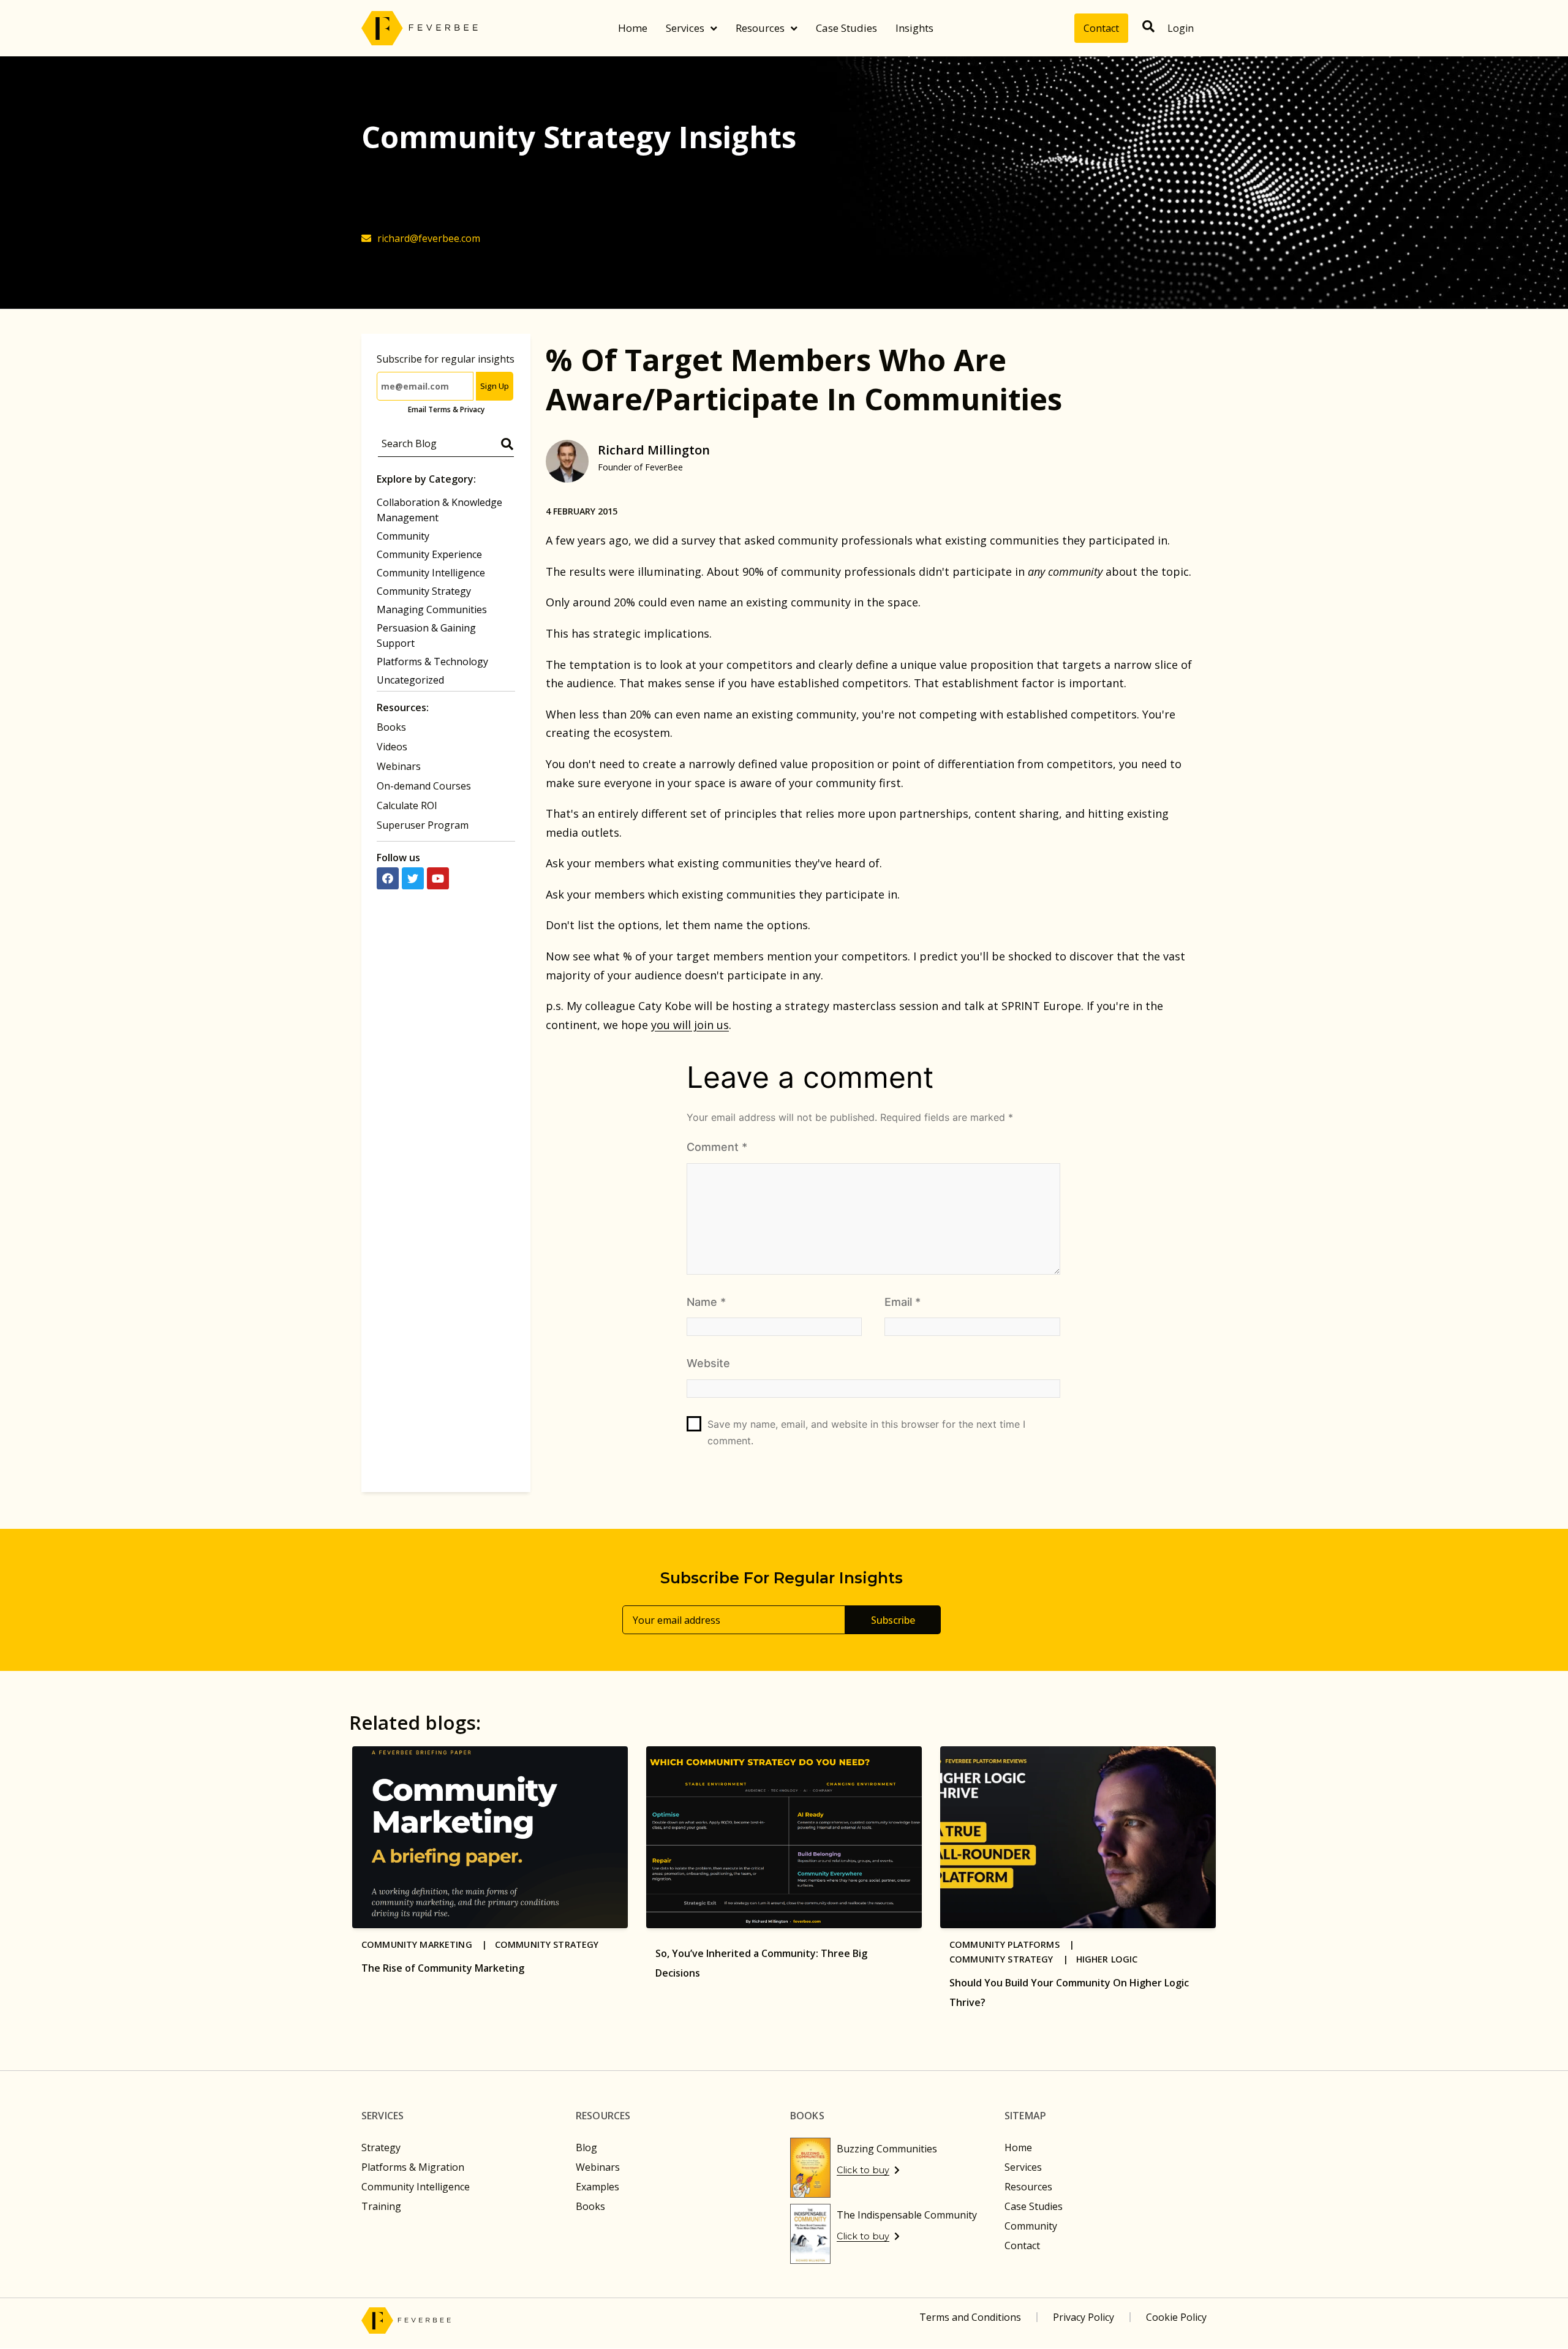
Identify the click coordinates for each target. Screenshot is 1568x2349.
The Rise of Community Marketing (443, 1968)
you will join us (690, 1025)
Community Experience (429, 554)
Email (903, 1302)
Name (706, 1302)
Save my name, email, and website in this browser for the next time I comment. (866, 1432)
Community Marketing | (428, 1944)
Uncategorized (410, 680)
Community (403, 536)
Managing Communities (432, 609)
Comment (717, 1147)
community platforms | (1016, 1944)
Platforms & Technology (432, 662)
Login (1181, 28)
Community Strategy (424, 591)
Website (708, 1363)
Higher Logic (1107, 1959)
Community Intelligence (431, 573)
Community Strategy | (1013, 1959)
